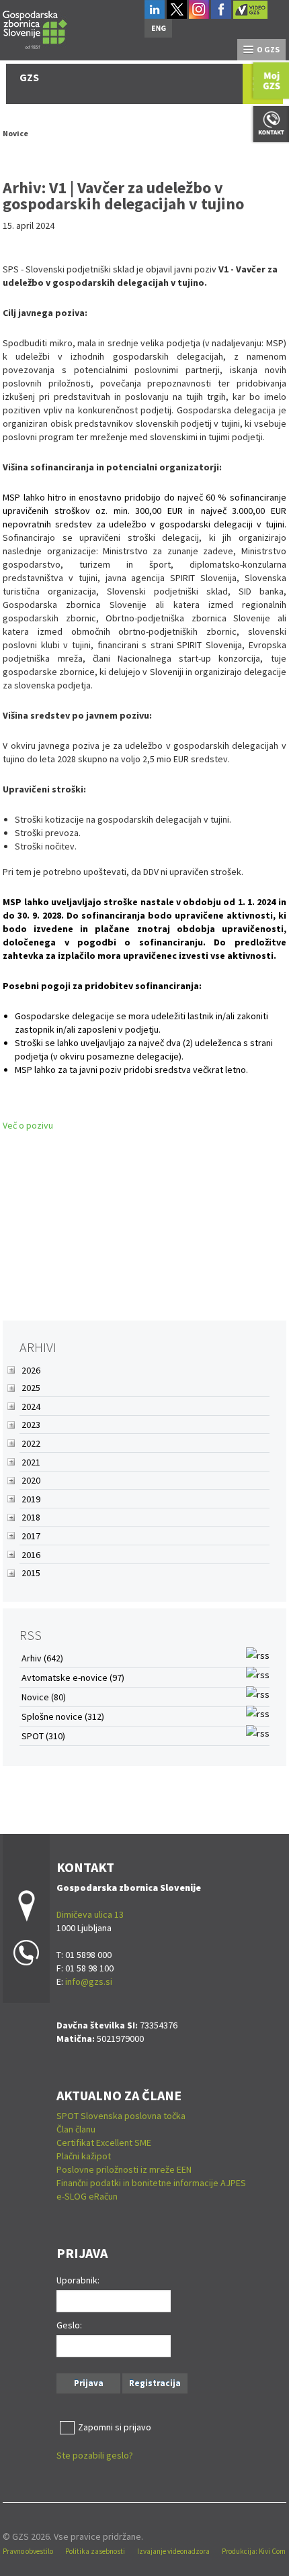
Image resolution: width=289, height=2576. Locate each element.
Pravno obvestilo (28, 2551)
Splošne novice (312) (63, 1716)
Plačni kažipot (84, 2156)
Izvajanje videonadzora (173, 2551)
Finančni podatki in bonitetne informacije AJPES (151, 2183)
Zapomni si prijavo (115, 2427)
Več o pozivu (28, 1125)
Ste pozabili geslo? (95, 2455)
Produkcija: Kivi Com (254, 2551)
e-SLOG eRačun (87, 2196)
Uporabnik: (78, 2280)
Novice (15, 133)
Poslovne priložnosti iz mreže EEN (124, 2169)
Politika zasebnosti (95, 2551)
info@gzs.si (89, 1981)
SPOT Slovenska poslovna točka (121, 2116)
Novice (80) (44, 1697)
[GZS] (35, 28)
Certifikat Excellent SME (104, 2143)
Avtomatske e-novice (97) (73, 1678)
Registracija (155, 2383)
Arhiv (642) (42, 1658)
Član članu (76, 2129)
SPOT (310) (43, 1736)
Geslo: (69, 2325)
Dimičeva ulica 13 (90, 1914)
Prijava (89, 2383)
